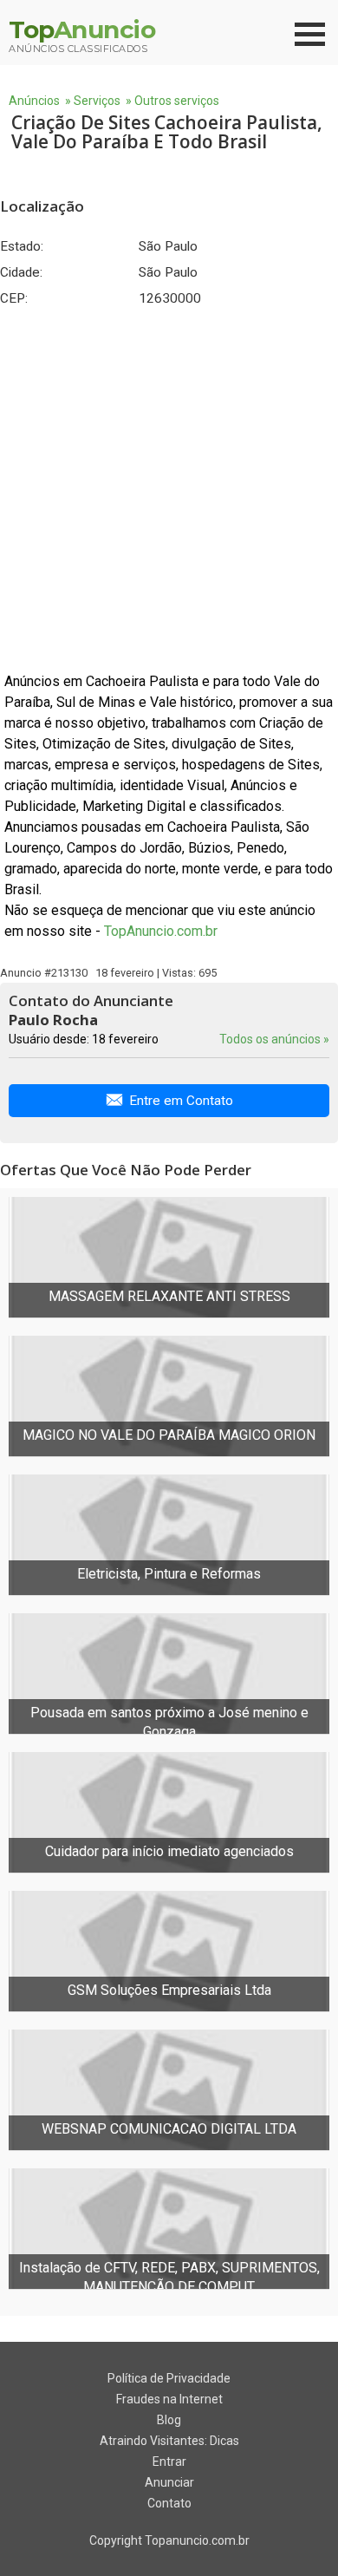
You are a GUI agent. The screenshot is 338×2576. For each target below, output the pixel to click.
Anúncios (34, 101)
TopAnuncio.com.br (161, 931)
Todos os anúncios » (274, 1039)
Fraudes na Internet (169, 2399)
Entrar (169, 2462)
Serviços (97, 101)
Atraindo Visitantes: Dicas (169, 2441)
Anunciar (169, 2482)
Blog (169, 2420)
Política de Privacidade (169, 2378)
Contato (169, 2503)
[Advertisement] (169, 489)
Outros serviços (177, 101)
